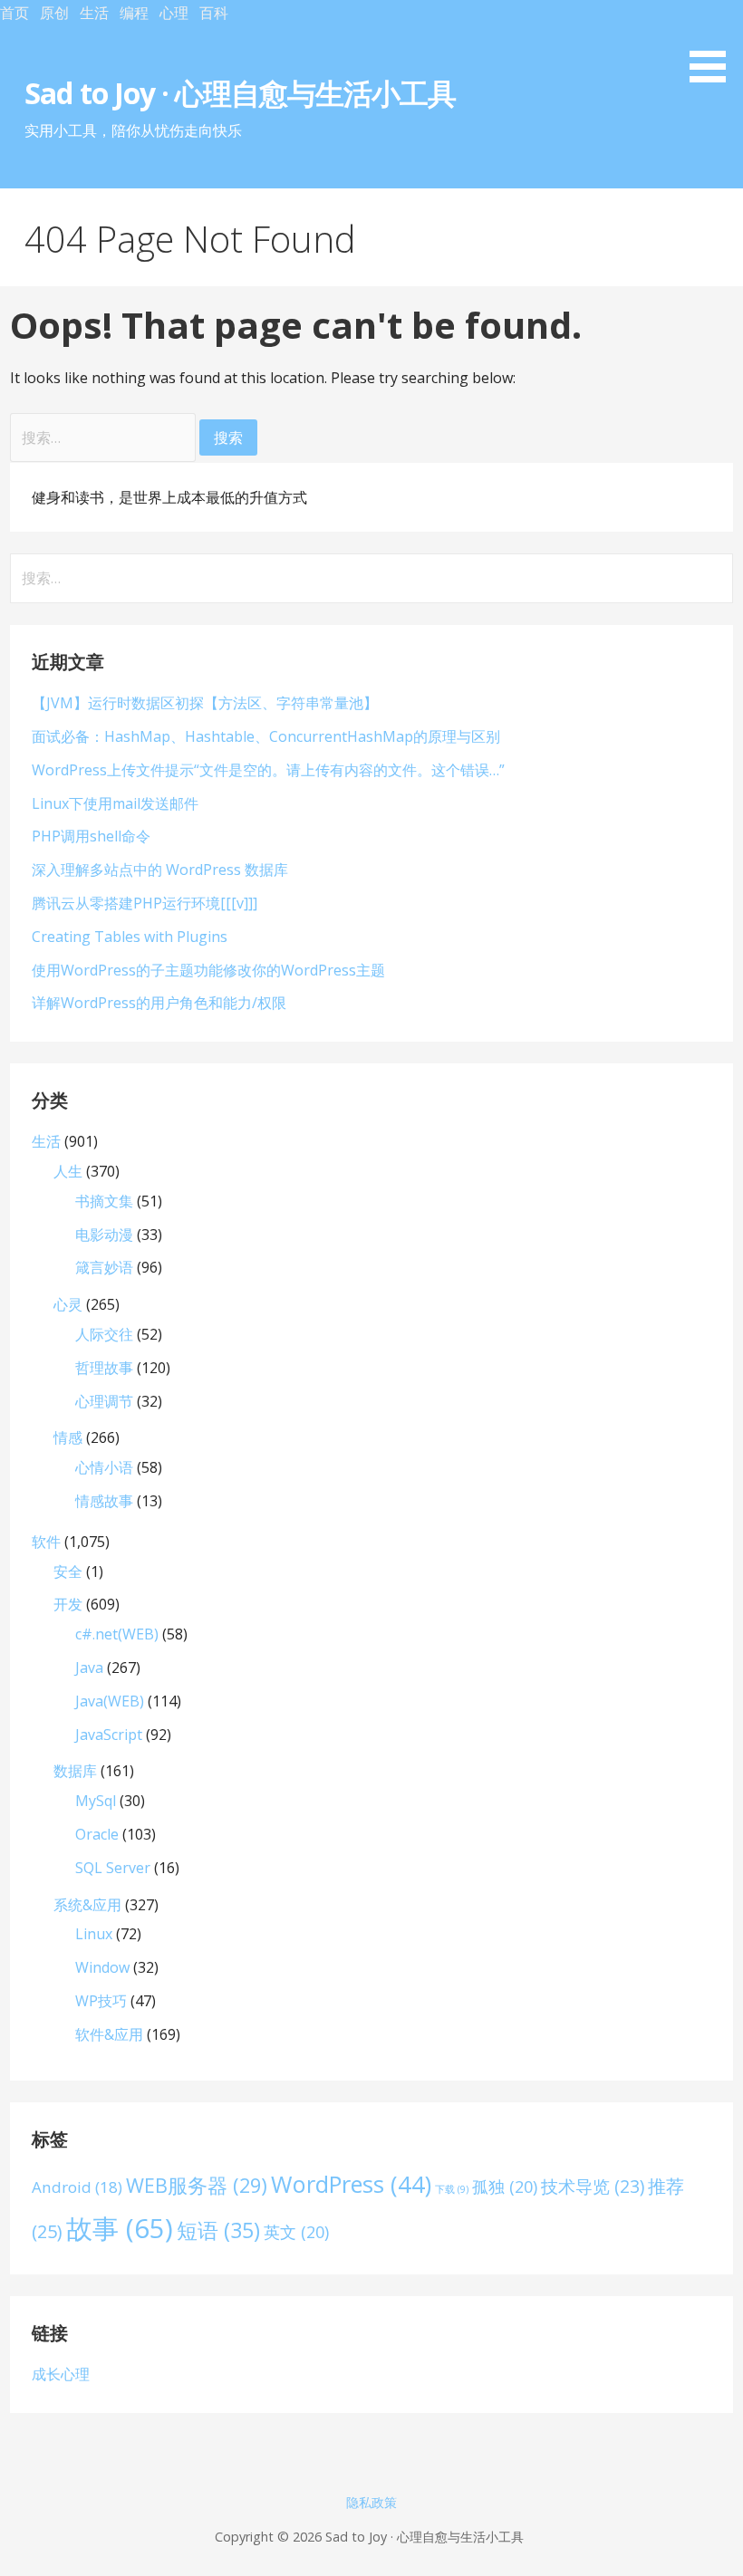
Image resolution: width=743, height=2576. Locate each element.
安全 (68, 1572)
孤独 (505, 2187)
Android (77, 2187)
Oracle (97, 1834)
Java (89, 1668)
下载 (452, 2189)
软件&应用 (109, 2034)
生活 (94, 13)
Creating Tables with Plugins (130, 937)
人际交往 (104, 1334)
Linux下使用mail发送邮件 (115, 803)
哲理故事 (104, 1368)
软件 (46, 1542)
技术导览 (593, 2186)
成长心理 (61, 2374)
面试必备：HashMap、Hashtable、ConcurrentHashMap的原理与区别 (266, 736)
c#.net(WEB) (117, 1634)
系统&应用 (87, 1905)
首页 (14, 13)
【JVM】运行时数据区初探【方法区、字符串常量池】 (205, 703)
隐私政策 (371, 2502)
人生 (68, 1171)
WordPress (351, 2184)
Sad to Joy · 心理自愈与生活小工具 (243, 93)
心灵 (68, 1304)
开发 (68, 1604)
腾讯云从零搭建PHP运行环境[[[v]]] (145, 903)
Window (102, 1967)
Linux (94, 1934)
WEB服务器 (197, 2185)
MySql (96, 1801)
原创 (54, 13)
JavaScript (109, 1735)
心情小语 (104, 1467)
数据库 (75, 1771)
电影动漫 (104, 1235)
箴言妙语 (104, 1267)
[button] (714, 44)
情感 (68, 1437)
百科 (214, 13)
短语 (218, 2230)
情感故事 (104, 1501)
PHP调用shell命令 (91, 836)
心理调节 (104, 1401)
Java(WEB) (110, 1701)
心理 (174, 13)
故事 (120, 2228)
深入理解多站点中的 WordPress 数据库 (160, 870)
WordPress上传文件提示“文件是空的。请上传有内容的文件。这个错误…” (268, 770)
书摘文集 (104, 1201)
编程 (134, 13)
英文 (296, 2232)
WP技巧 (101, 2001)
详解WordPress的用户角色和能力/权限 (159, 1003)
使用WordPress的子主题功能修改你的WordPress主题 (208, 970)
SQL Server (113, 1868)
